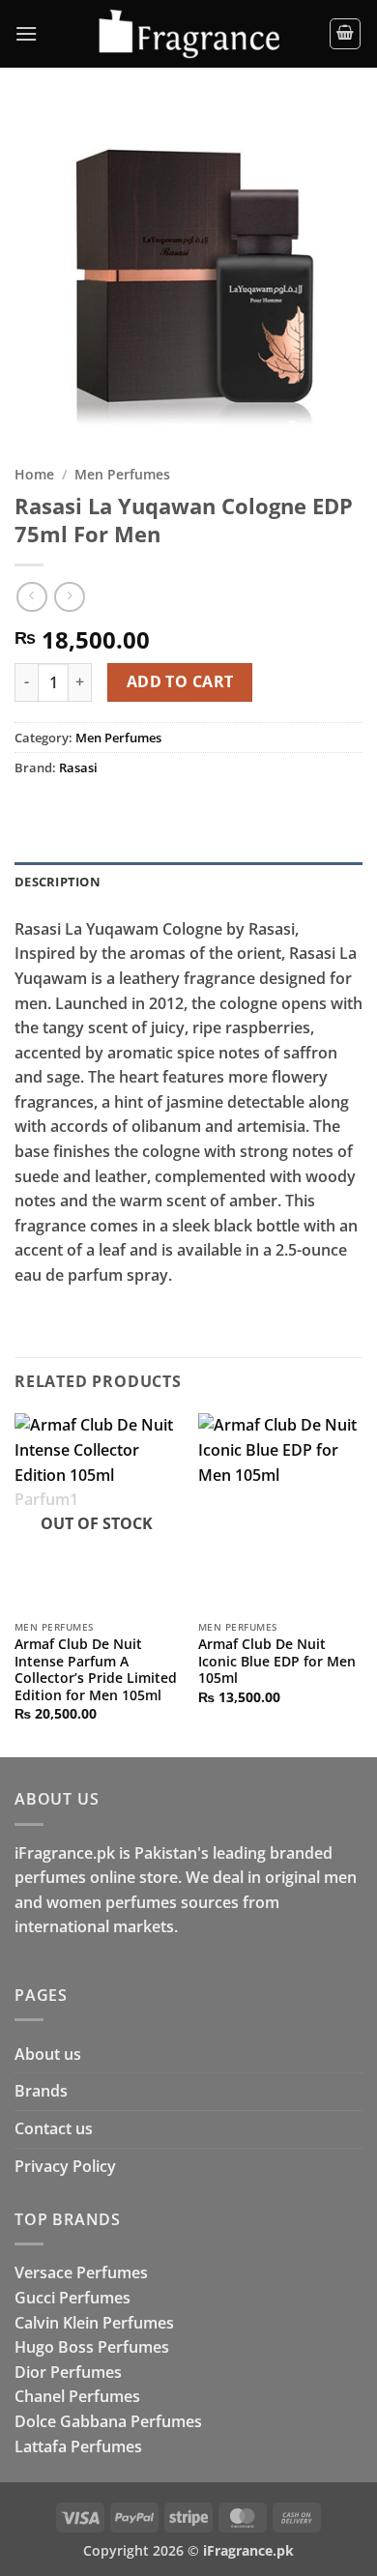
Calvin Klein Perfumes (94, 2323)
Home (34, 474)
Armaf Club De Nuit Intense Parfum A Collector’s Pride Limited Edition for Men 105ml (96, 1670)
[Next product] (31, 597)
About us (48, 2054)
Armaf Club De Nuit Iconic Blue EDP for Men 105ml (277, 1661)
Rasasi (78, 767)
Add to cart (180, 681)
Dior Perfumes (68, 2372)
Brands (41, 2091)
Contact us (54, 2128)
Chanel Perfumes (77, 2396)
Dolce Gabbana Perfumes (108, 2421)
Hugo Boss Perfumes (92, 2347)
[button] (26, 33)
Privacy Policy (65, 2166)
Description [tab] (58, 882)
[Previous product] (69, 597)
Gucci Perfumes (72, 2298)
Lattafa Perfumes (78, 2446)
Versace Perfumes (81, 2272)
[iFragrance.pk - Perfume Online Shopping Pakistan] (188, 34)
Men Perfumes (122, 474)
